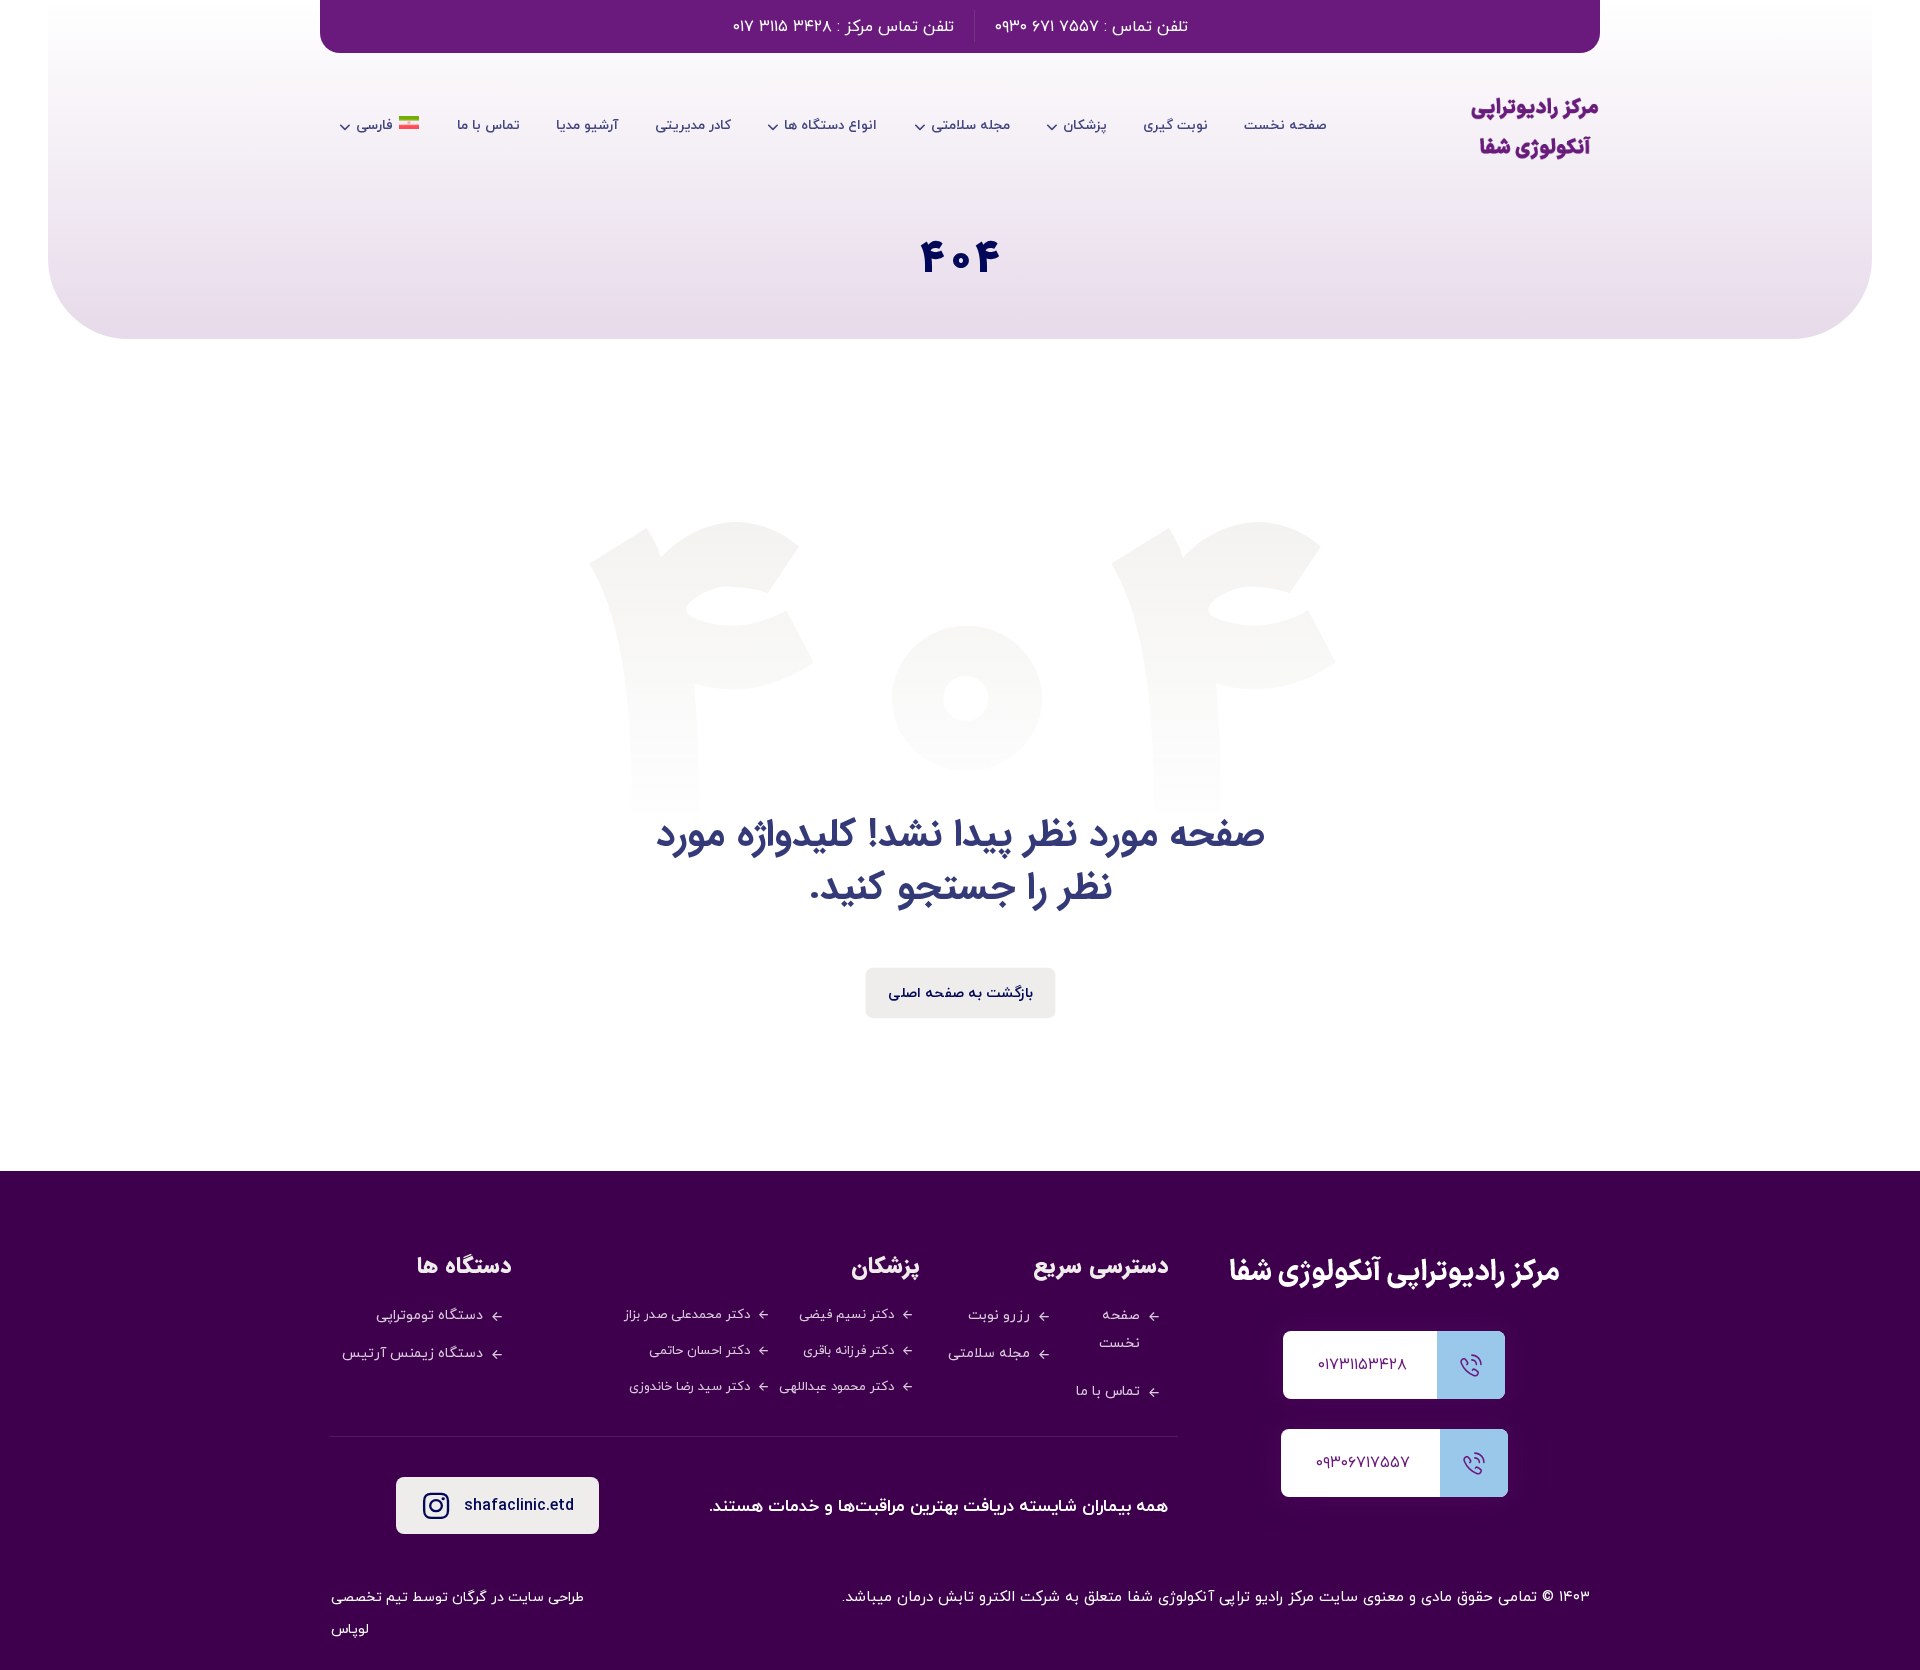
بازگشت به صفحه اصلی (960, 993)
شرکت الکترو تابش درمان (978, 1597)
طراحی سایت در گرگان (518, 1597)
